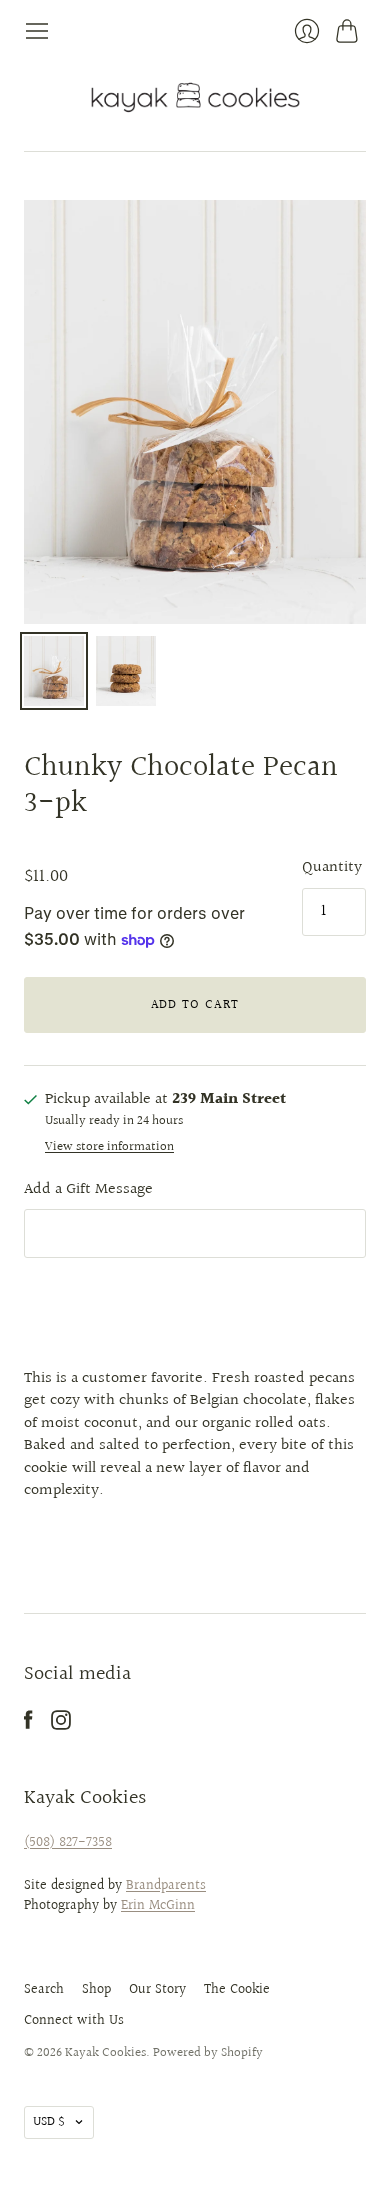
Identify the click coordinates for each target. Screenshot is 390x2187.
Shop (96, 1990)
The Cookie (237, 1990)
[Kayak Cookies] (195, 97)
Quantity (332, 868)
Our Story (157, 1990)
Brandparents (166, 1886)
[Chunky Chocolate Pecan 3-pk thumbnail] (54, 671)
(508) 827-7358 (68, 1843)
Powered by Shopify (208, 2053)
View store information (109, 1147)
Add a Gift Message (88, 1189)
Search (44, 1990)
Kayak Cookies (105, 2053)
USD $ (49, 2122)
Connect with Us (74, 2021)
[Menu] (37, 31)
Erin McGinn (158, 1906)
